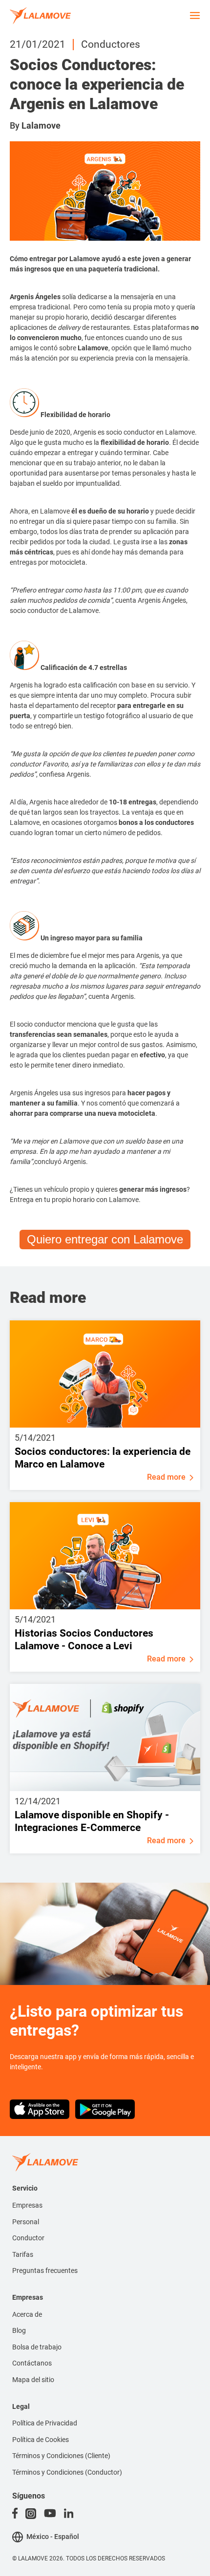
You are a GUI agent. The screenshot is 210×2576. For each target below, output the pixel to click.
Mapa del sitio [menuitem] (33, 2380)
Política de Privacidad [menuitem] (45, 2423)
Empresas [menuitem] (27, 2205)
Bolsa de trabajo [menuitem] (37, 2347)
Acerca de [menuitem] (27, 2314)
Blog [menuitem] (19, 2330)
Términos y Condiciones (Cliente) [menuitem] (61, 2456)
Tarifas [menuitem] (23, 2254)
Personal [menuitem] (26, 2222)
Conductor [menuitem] (28, 2238)
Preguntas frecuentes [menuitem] (45, 2271)
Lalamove (41, 125)
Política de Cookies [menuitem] (41, 2440)
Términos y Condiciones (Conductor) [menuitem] (67, 2472)
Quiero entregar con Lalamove (105, 1239)
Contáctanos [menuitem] (32, 2363)
